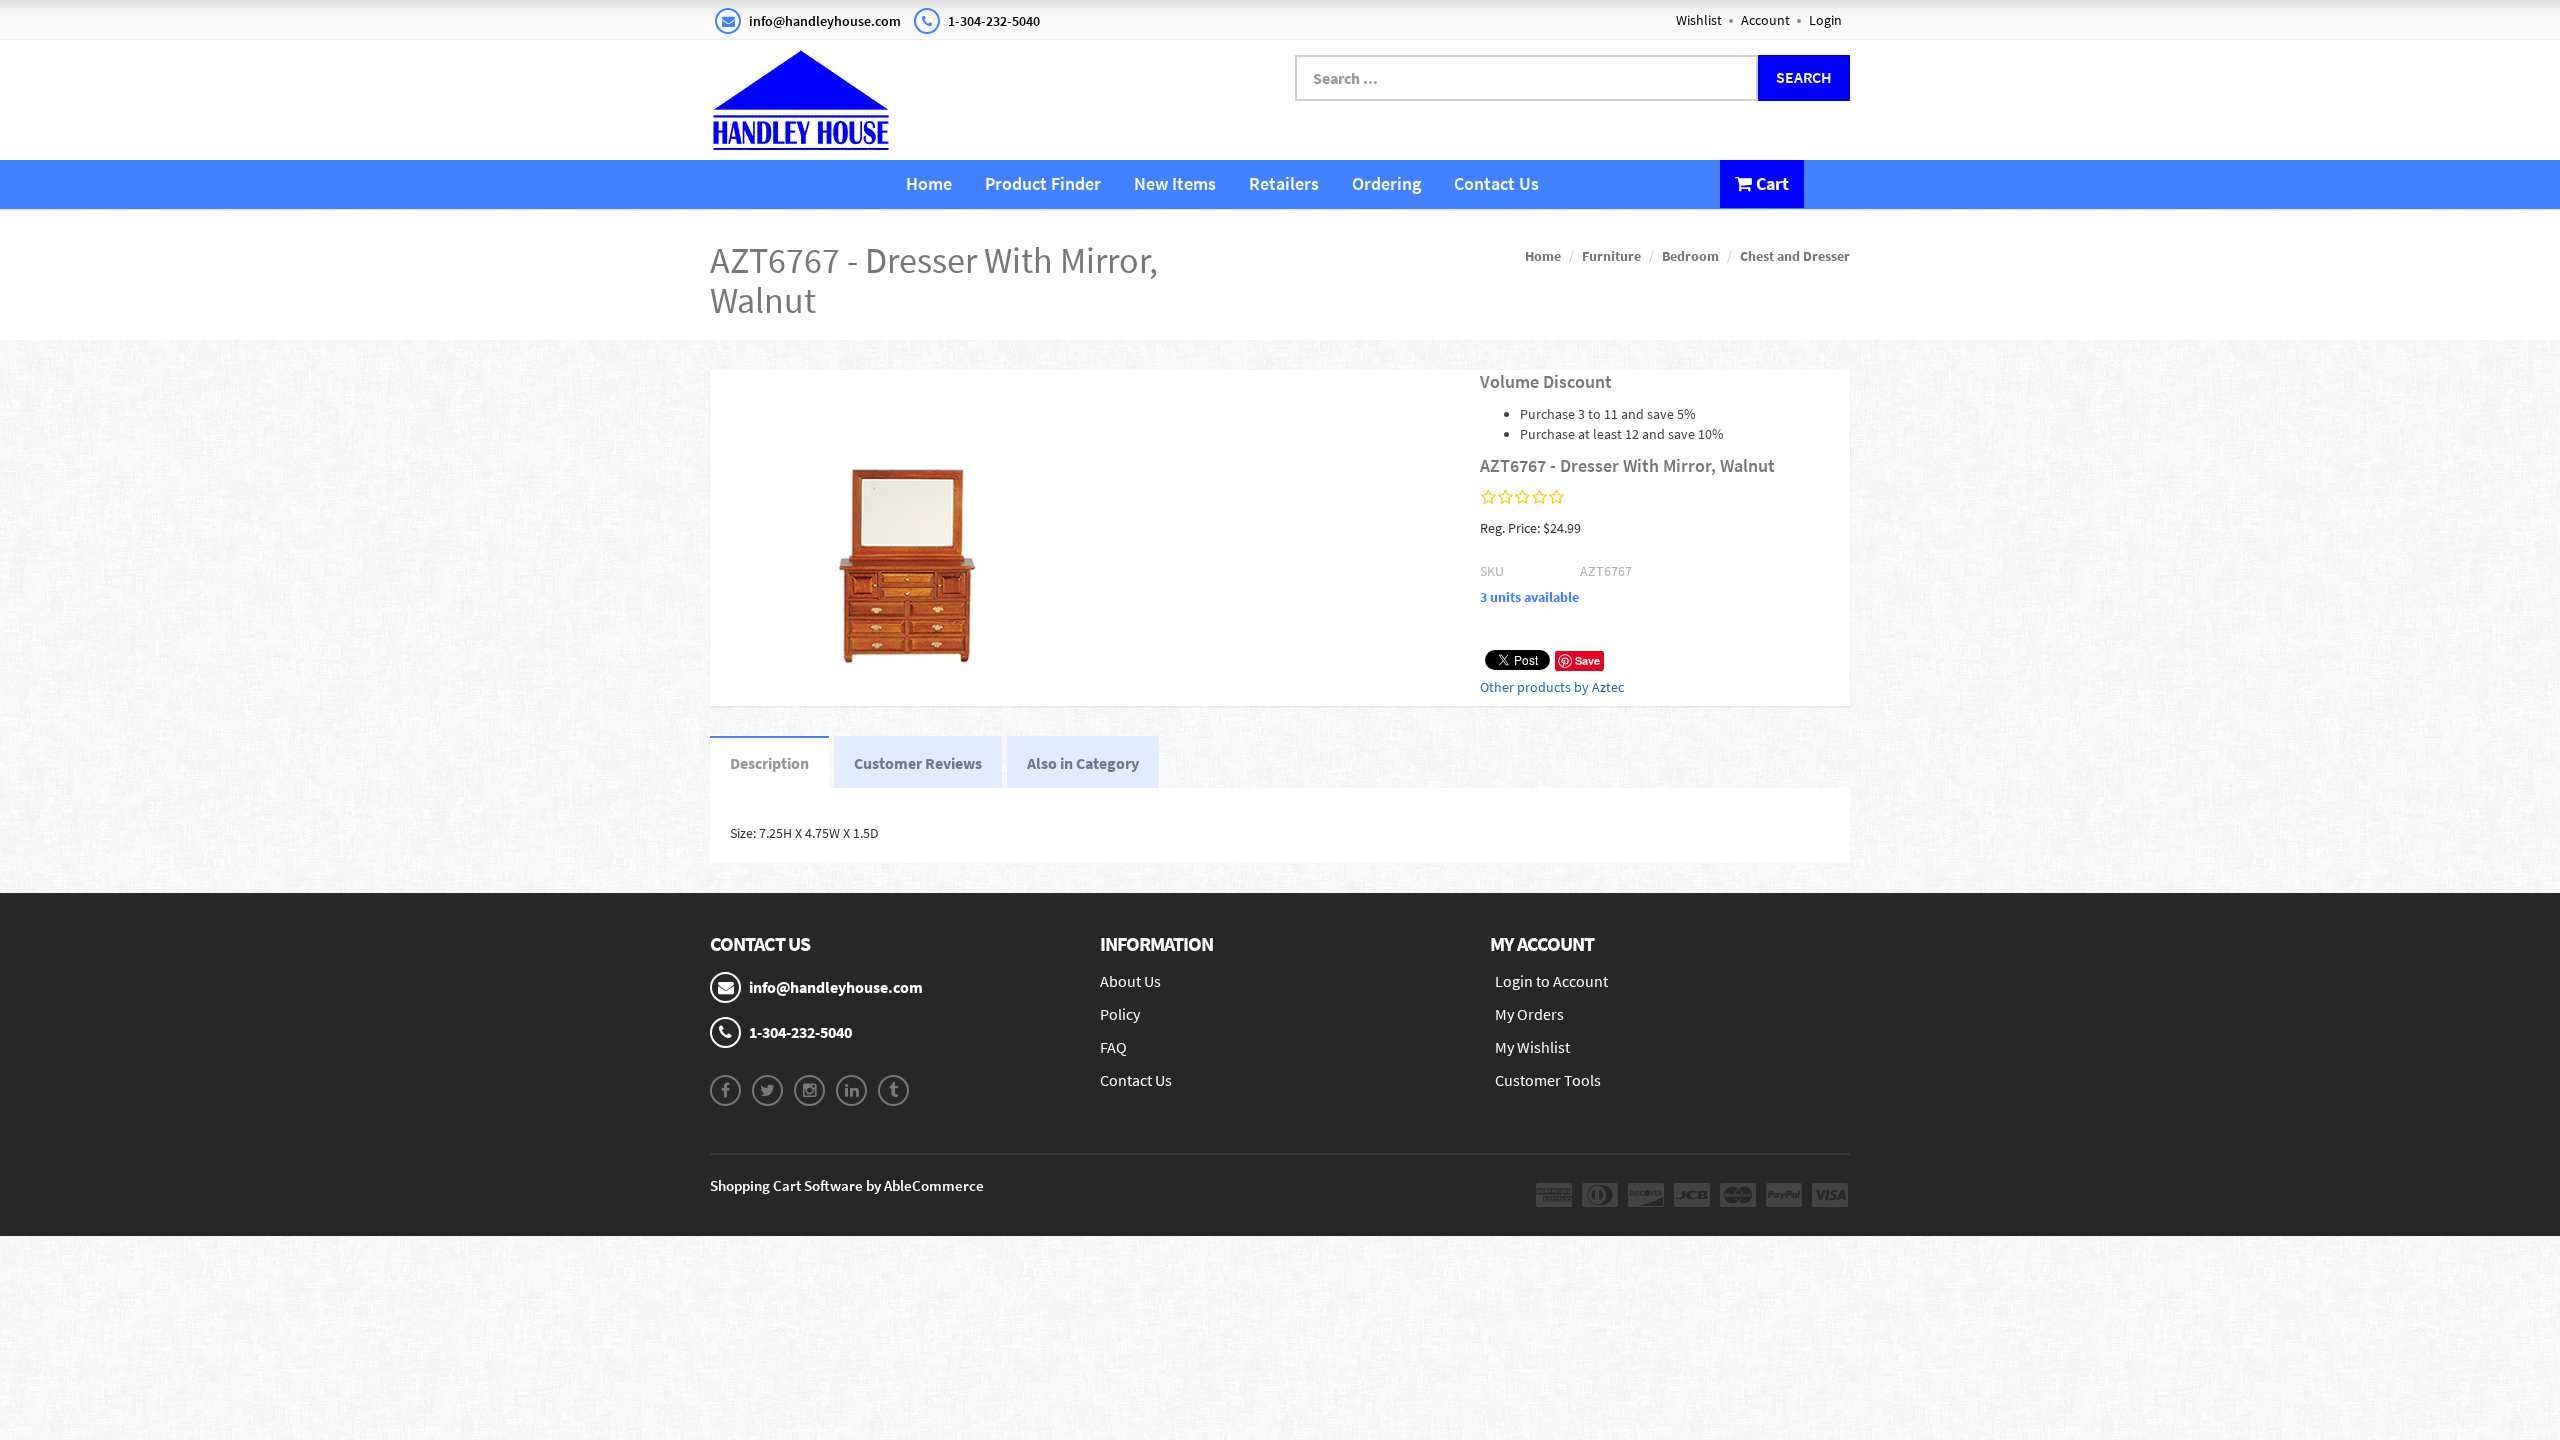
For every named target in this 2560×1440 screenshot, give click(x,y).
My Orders (1529, 1014)
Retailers (1284, 183)
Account (1765, 20)
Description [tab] (769, 763)
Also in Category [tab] (1083, 763)
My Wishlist (1532, 1047)
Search (1804, 77)
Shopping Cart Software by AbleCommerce (847, 1185)
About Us (1130, 981)
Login (1825, 20)
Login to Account (1551, 981)
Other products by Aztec (1552, 687)
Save (1587, 660)
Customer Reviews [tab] (918, 763)
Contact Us (1496, 183)
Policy (1120, 1014)
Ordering (1386, 183)
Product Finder (1043, 183)
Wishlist (1699, 20)
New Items (1175, 183)
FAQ (1113, 1047)
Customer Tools (1548, 1080)
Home (929, 183)
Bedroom (1690, 256)
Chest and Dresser (1795, 256)
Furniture (1611, 256)
